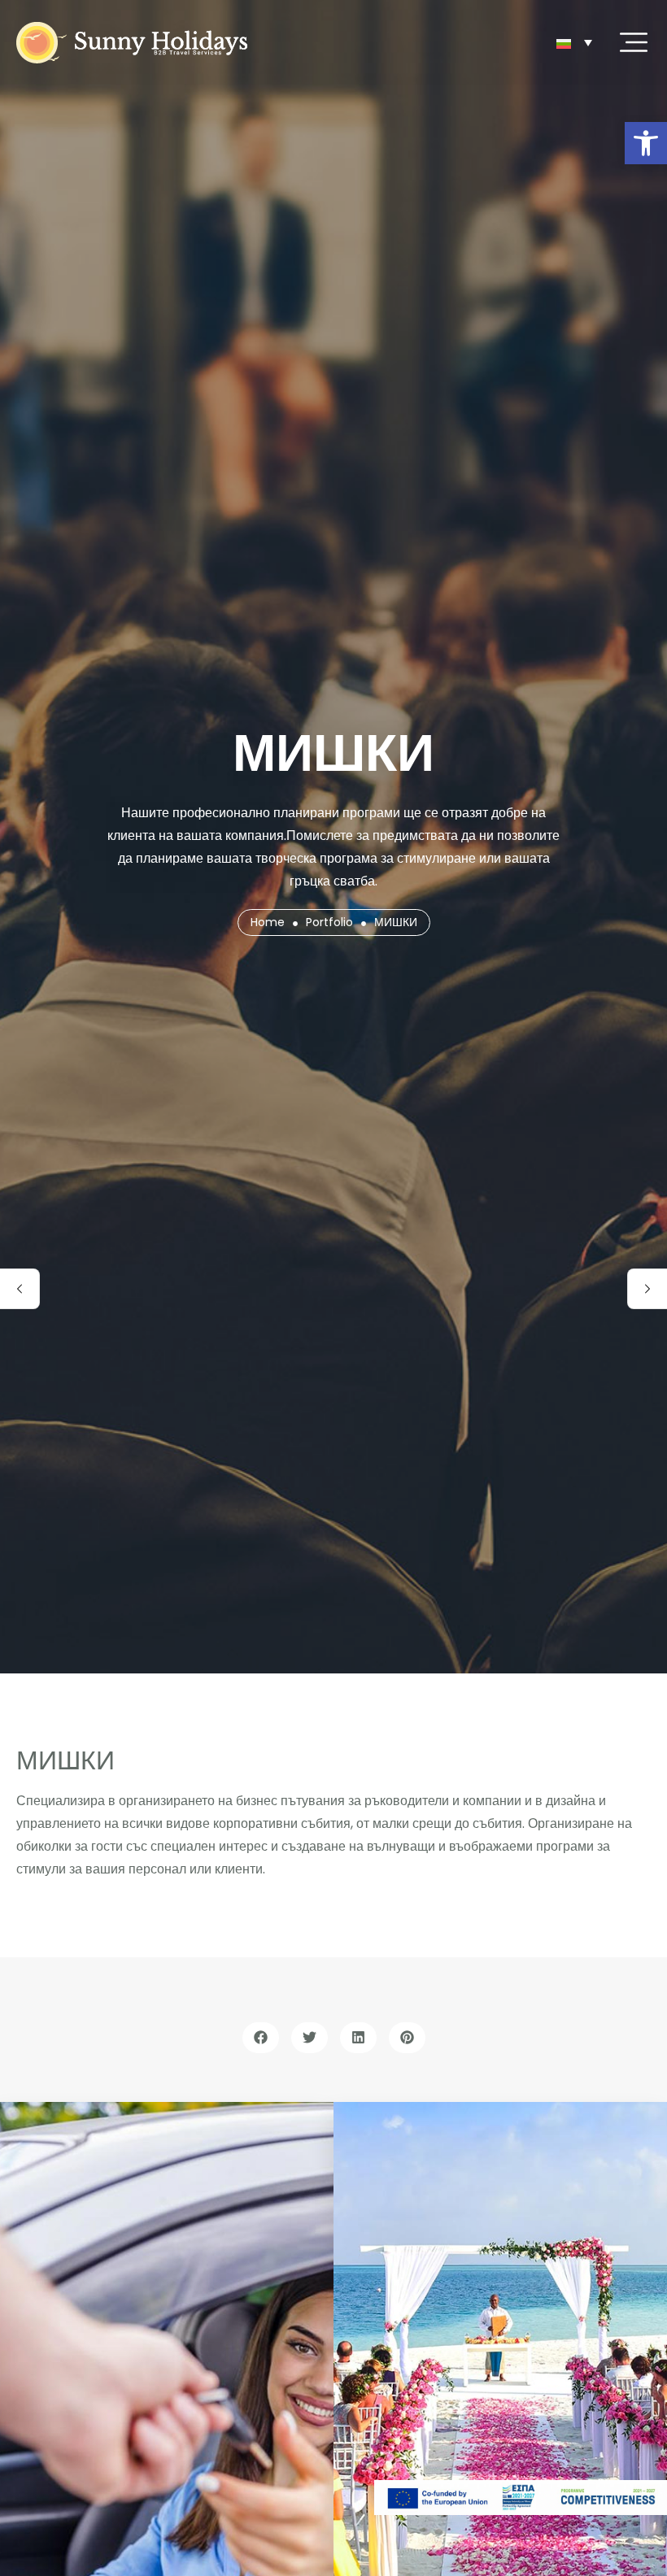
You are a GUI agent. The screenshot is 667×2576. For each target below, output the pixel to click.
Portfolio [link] (329, 922)
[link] (646, 143)
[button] (261, 2038)
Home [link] (268, 922)
